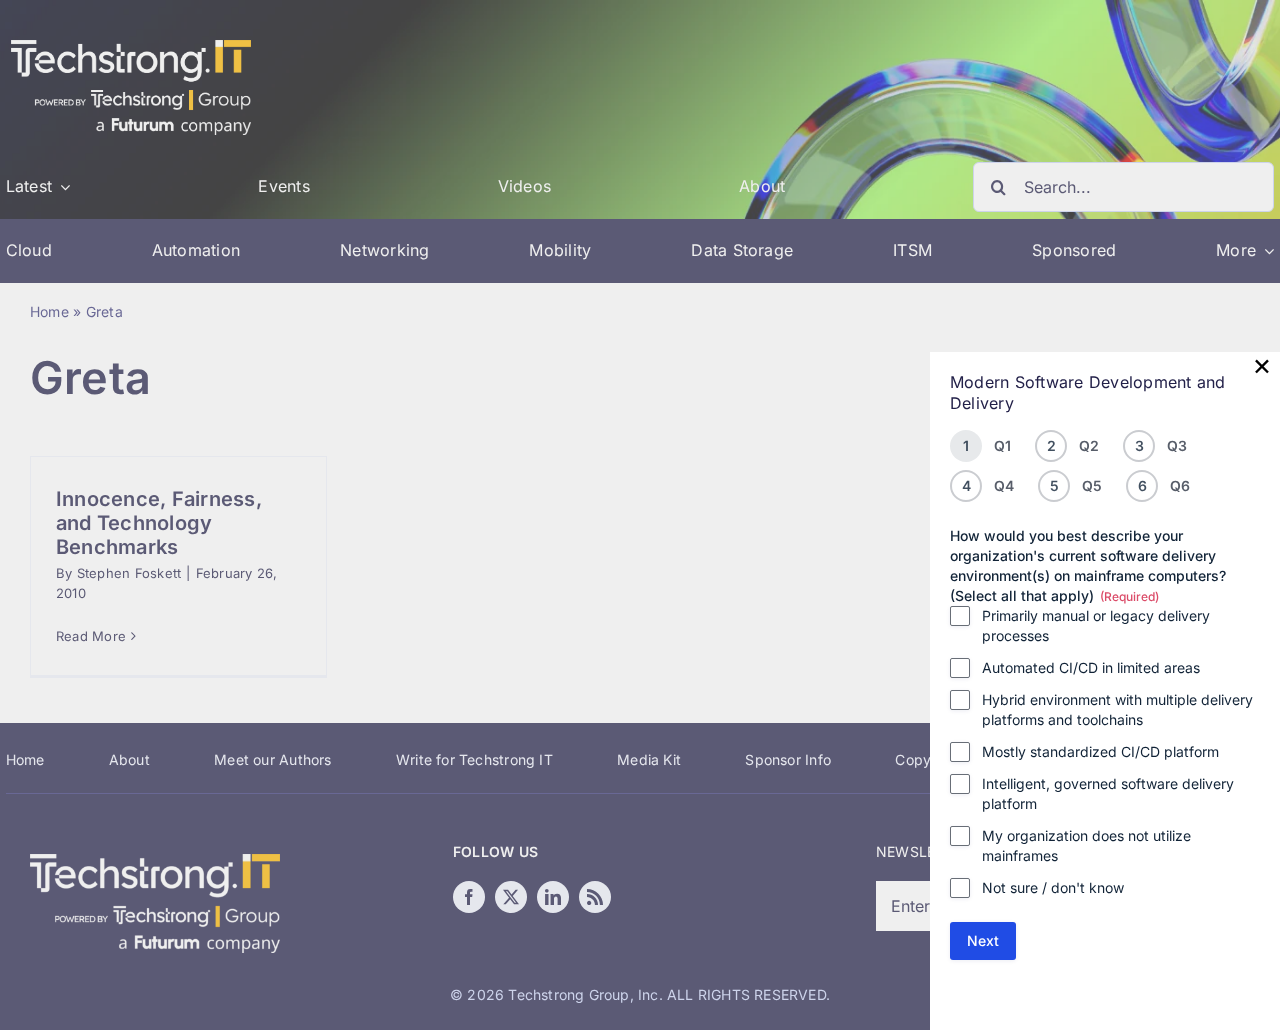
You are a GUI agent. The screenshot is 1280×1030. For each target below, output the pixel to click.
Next (983, 940)
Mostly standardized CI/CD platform (1100, 751)
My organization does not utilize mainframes (1086, 845)
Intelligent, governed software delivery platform (1108, 793)
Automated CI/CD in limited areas (1091, 667)
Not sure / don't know (1053, 887)
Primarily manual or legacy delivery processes (1096, 625)
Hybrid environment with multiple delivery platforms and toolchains (1117, 709)
